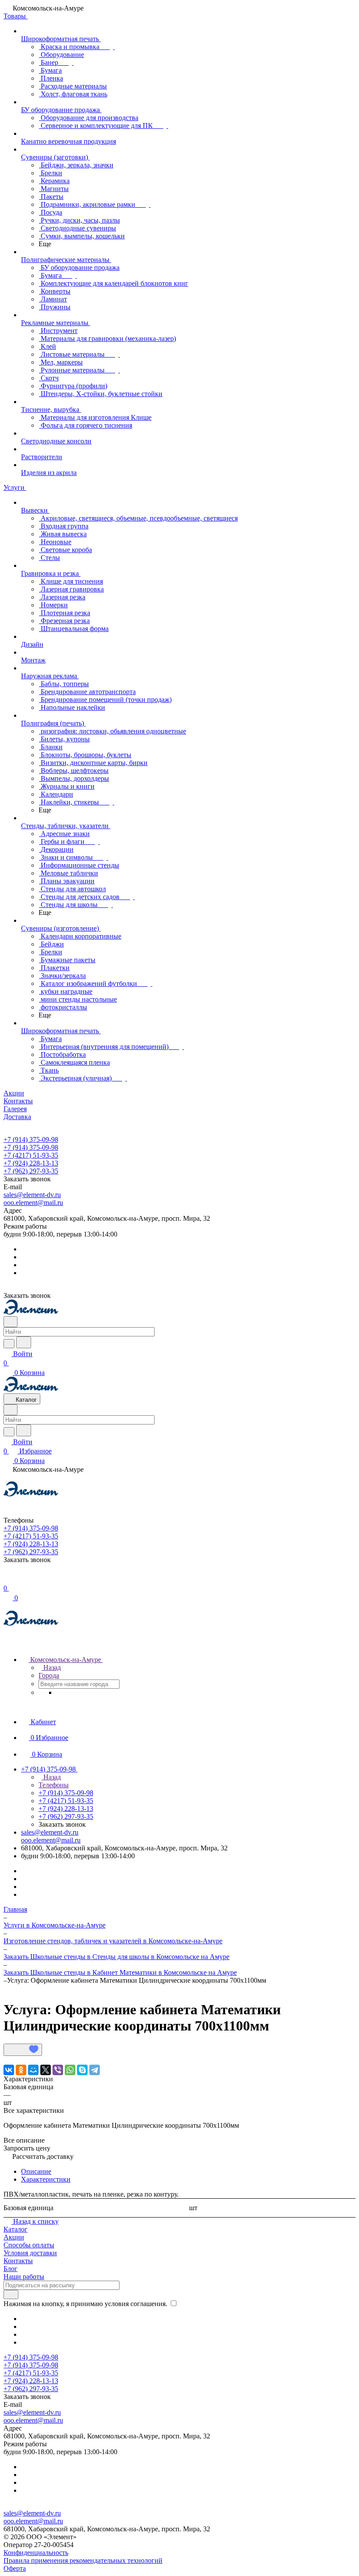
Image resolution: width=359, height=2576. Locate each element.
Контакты (18, 2261)
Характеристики (46, 2179)
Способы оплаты (29, 2245)
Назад (51, 1667)
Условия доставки (30, 2253)
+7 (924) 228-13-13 (31, 1163)
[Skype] (82, 2070)
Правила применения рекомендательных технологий (83, 2560)
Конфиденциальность (36, 2553)
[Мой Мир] (33, 2070)
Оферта (15, 2568)
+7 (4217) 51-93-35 (31, 1155)
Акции (14, 2237)
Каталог (16, 2229)
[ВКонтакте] (9, 2070)
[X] (46, 2070)
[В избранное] (23, 2050)
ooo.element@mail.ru (33, 1203)
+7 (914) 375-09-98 (31, 1139)
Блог (11, 2269)
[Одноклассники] (21, 2070)
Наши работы (24, 2277)
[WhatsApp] (70, 2070)
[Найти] (24, 1342)
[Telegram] (95, 2070)
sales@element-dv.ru (32, 1195)
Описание (36, 2171)
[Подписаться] (11, 2294)
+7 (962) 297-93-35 (31, 1171)
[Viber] (58, 2070)
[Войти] (7, 1579)
